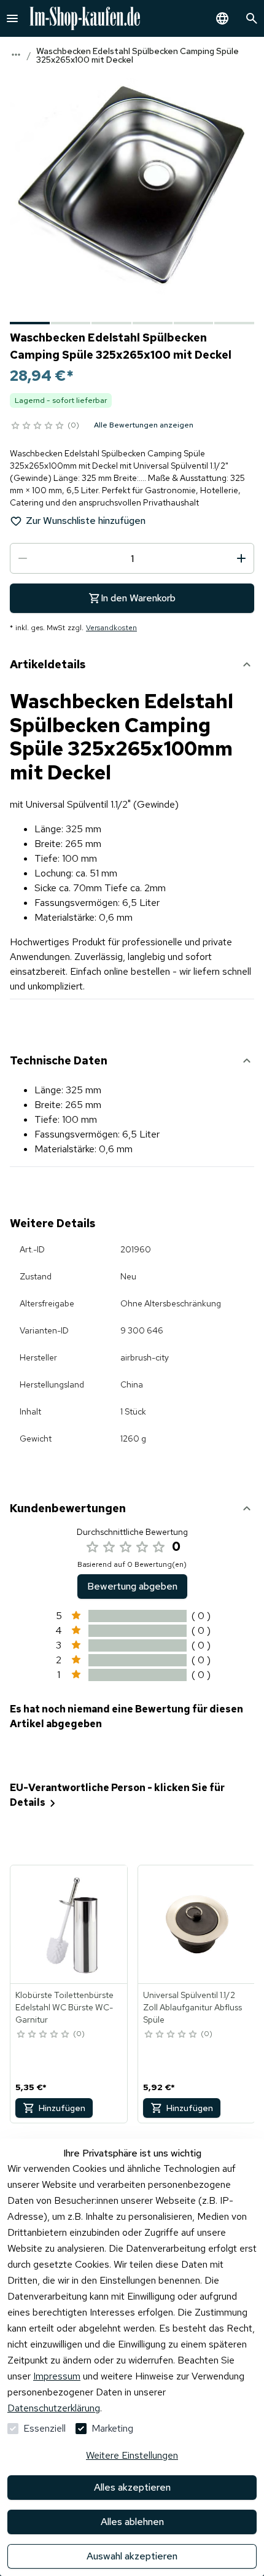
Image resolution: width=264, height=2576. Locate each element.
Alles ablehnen (132, 2522)
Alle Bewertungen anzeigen (144, 425)
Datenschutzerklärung (54, 2408)
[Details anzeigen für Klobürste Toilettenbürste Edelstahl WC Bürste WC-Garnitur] (69, 1924)
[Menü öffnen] (12, 18)
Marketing (112, 2428)
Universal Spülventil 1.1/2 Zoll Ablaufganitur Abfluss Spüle (192, 2007)
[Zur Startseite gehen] (85, 18)
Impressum (57, 2376)
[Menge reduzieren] (23, 558)
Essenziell (45, 2428)
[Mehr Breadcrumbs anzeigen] (16, 55)
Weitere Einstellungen (132, 2455)
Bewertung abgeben (132, 1586)
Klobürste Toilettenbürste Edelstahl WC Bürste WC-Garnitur (64, 2007)
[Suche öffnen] (252, 18)
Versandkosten (111, 628)
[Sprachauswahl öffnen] (222, 18)
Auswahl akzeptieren (132, 2556)
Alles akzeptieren (132, 2487)
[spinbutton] (132, 558)
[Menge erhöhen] (241, 558)
